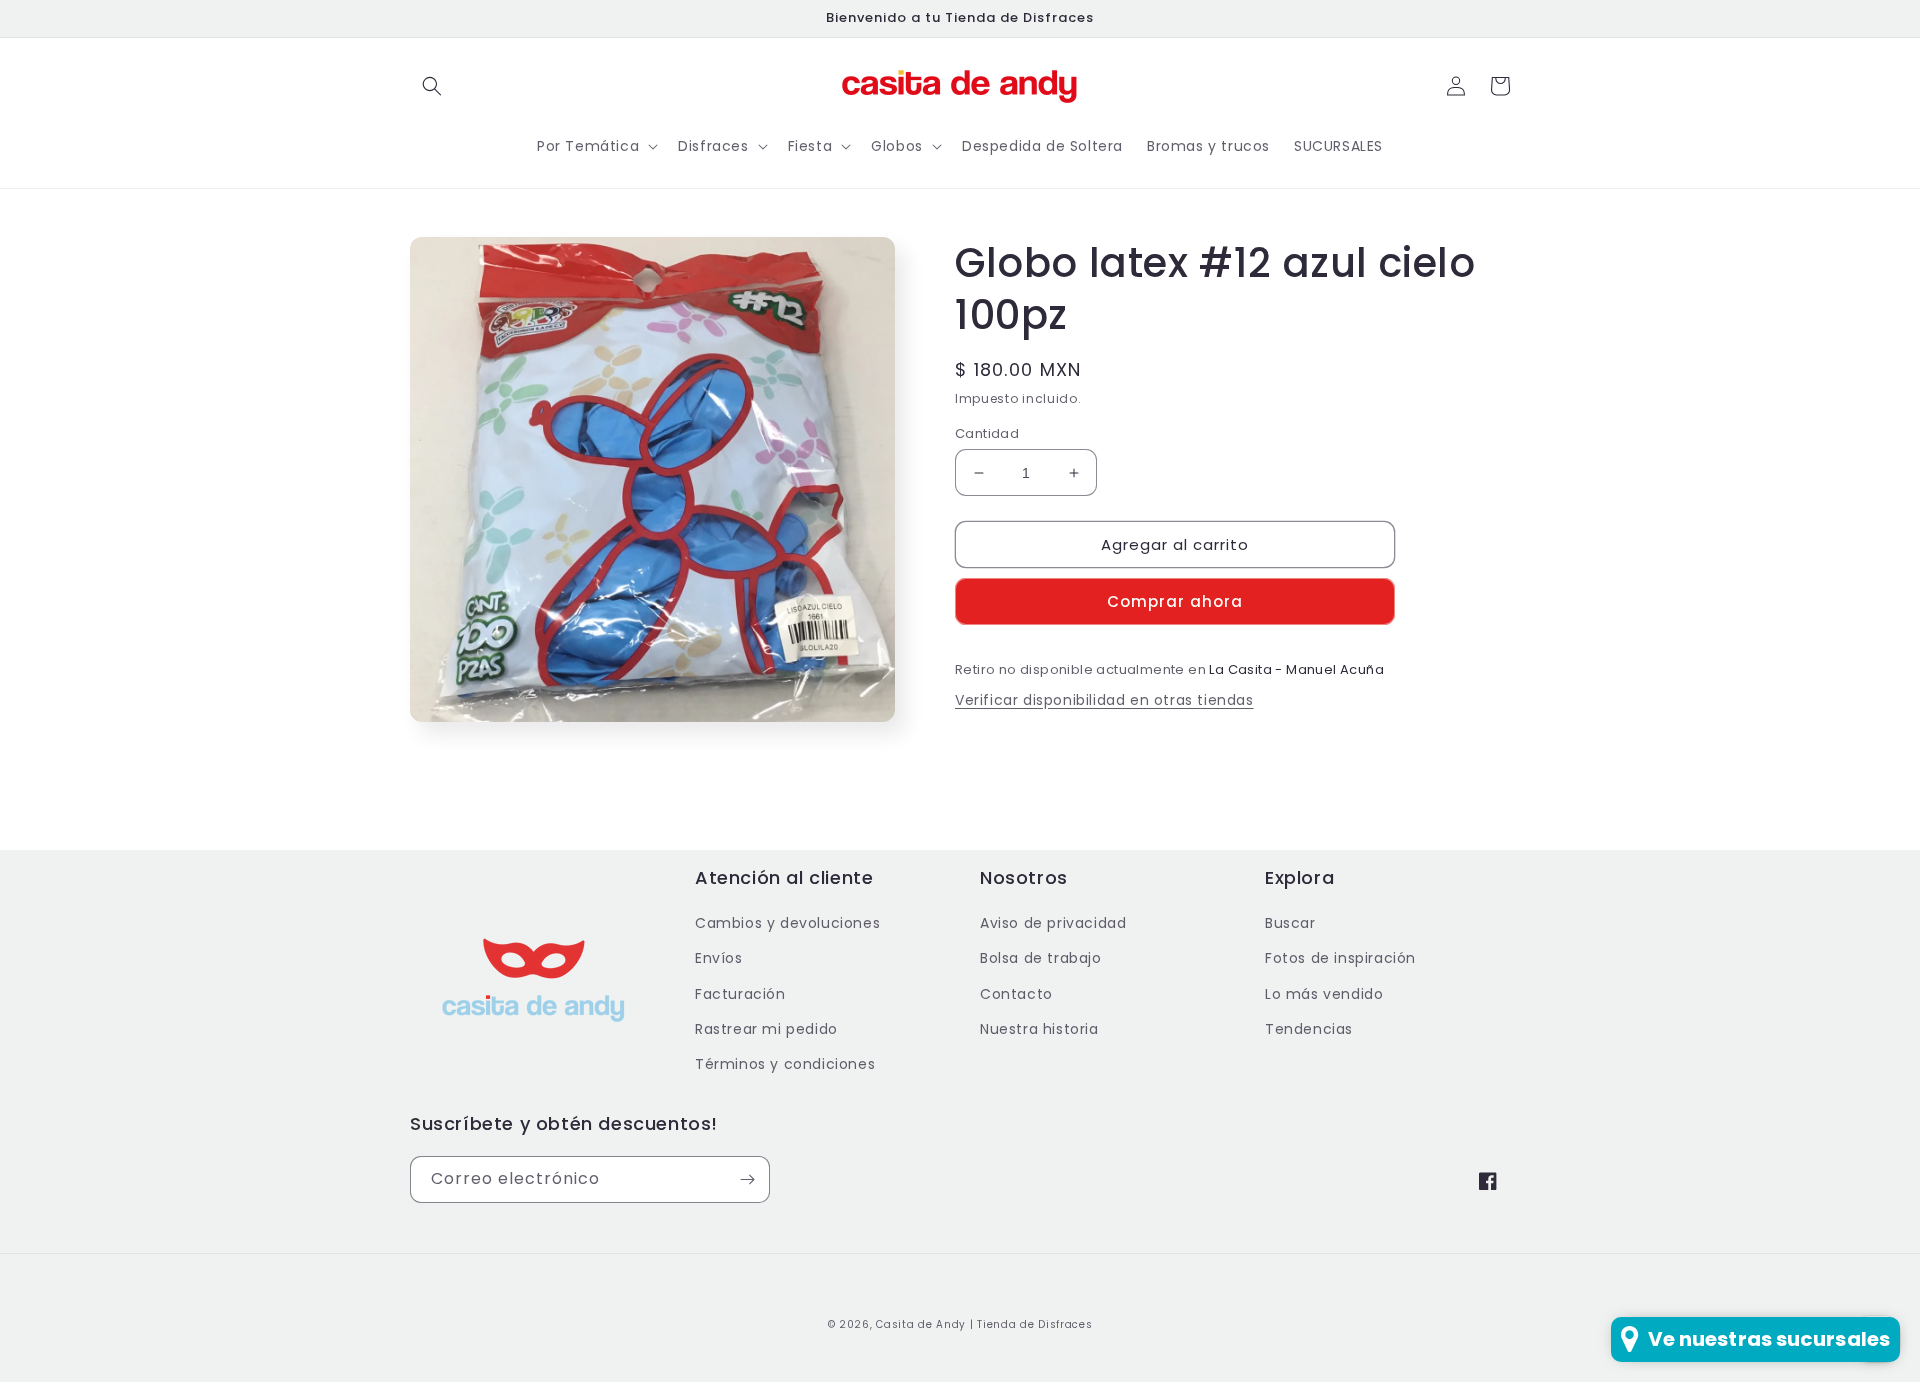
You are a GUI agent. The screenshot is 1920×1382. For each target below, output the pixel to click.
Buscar (1290, 923)
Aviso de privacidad (1053, 923)
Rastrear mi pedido (766, 1029)
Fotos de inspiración (1340, 958)
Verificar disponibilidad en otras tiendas (1104, 700)
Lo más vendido (1324, 994)
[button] (432, 86)
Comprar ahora (1175, 601)
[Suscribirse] (747, 1179)
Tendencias (1309, 1029)
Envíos (719, 958)
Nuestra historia (1039, 1029)
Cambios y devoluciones (787, 923)
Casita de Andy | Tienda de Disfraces (984, 1324)
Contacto (1016, 994)
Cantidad (987, 433)
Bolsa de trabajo (1041, 958)
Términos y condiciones (785, 1064)
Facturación (740, 994)
